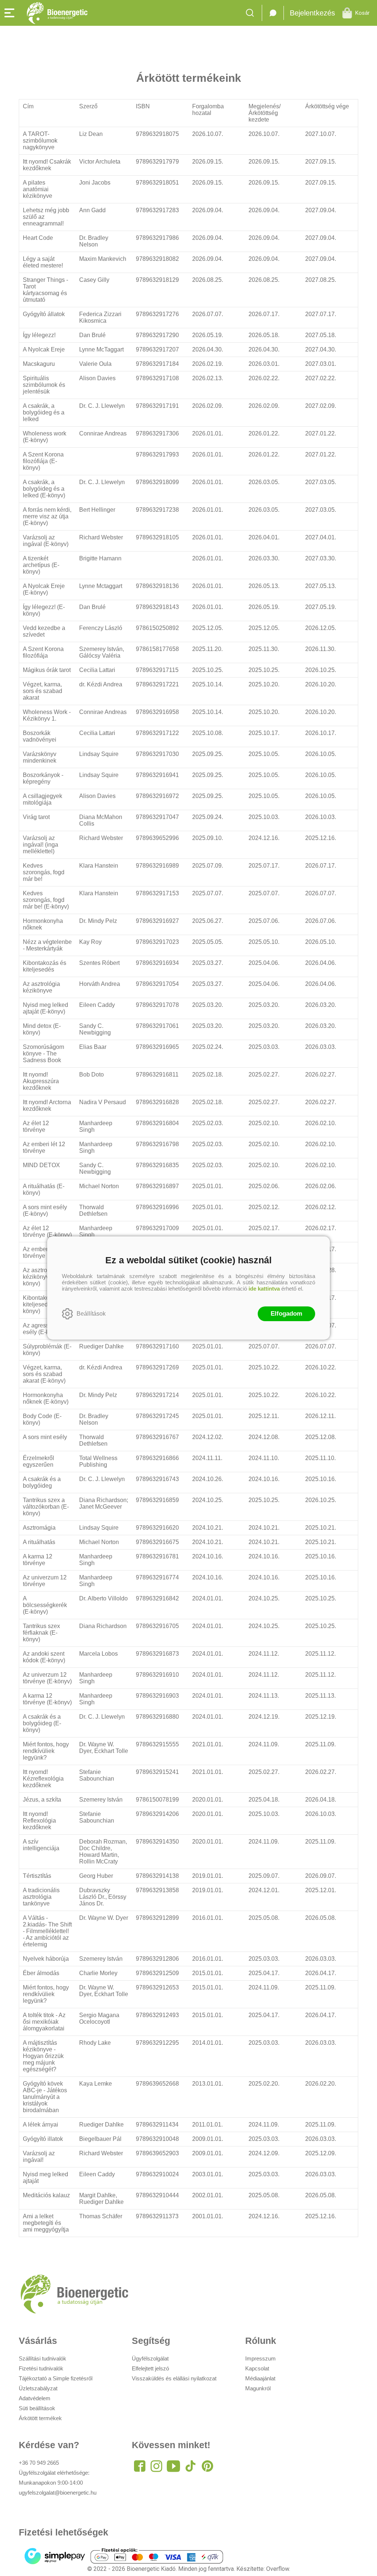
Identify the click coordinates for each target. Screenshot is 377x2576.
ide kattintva (264, 1289)
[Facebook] (140, 2466)
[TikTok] (190, 2466)
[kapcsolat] (273, 13)
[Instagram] (156, 2466)
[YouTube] (173, 2466)
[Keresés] (252, 13)
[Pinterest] (207, 2466)
